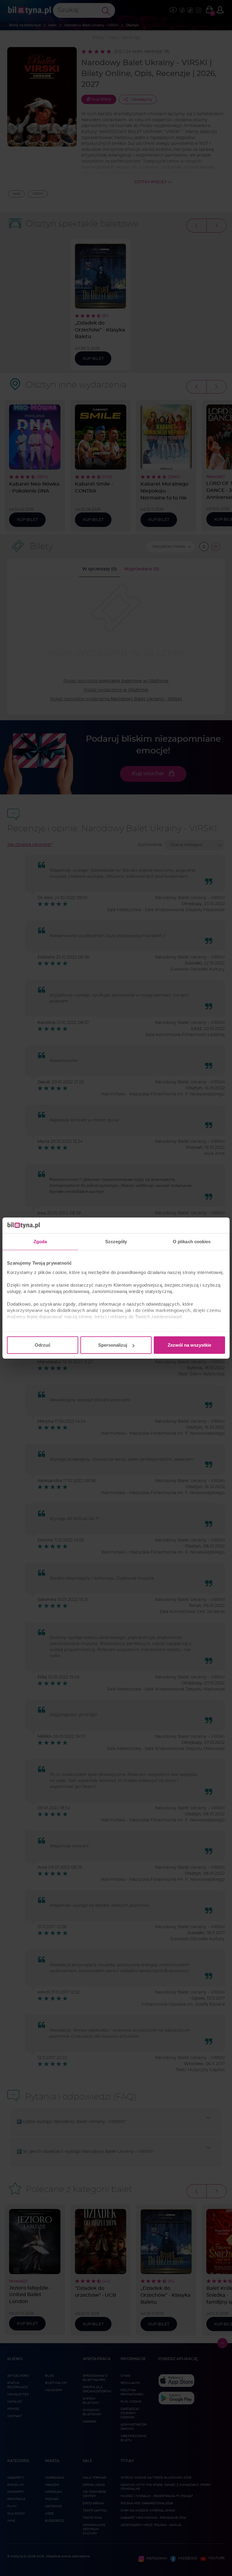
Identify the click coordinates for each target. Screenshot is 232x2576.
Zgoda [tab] (40, 1242)
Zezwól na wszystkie (189, 1345)
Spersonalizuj (113, 1345)
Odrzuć (43, 1345)
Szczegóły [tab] (116, 1242)
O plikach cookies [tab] (192, 1242)
